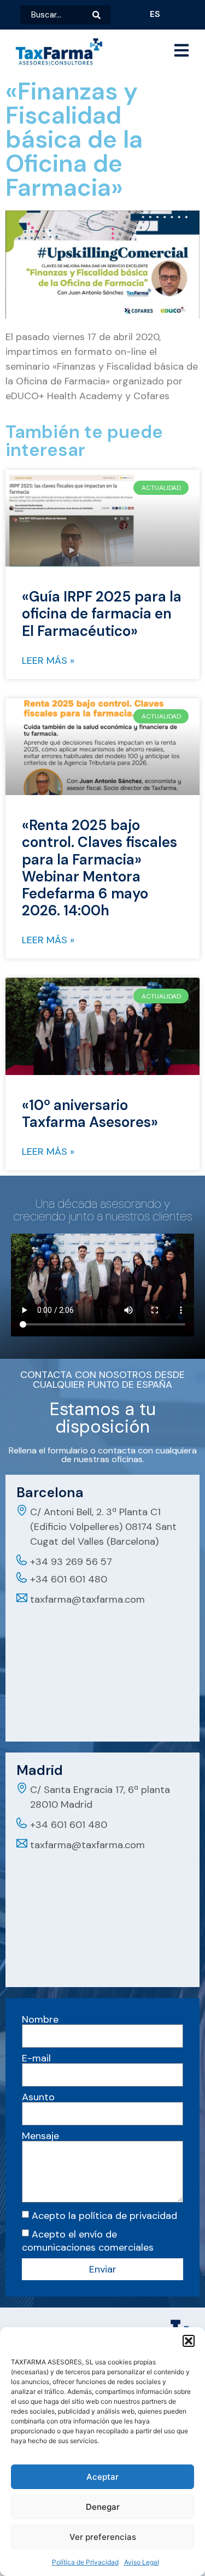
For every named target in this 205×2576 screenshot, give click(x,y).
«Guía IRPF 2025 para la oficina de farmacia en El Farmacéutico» (102, 614)
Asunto (38, 2097)
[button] (189, 2341)
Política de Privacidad (85, 2562)
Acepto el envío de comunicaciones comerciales (88, 2241)
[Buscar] (101, 15)
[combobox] (56, 15)
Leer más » (48, 661)
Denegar (103, 2507)
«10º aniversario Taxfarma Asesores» (90, 1114)
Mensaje (40, 2136)
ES (155, 14)
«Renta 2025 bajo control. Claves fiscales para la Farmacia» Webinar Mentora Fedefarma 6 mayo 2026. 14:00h (99, 868)
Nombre (40, 2019)
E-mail (36, 2058)
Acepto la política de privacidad (104, 2216)
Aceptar (102, 2477)
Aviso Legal (142, 2562)
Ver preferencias (103, 2537)
